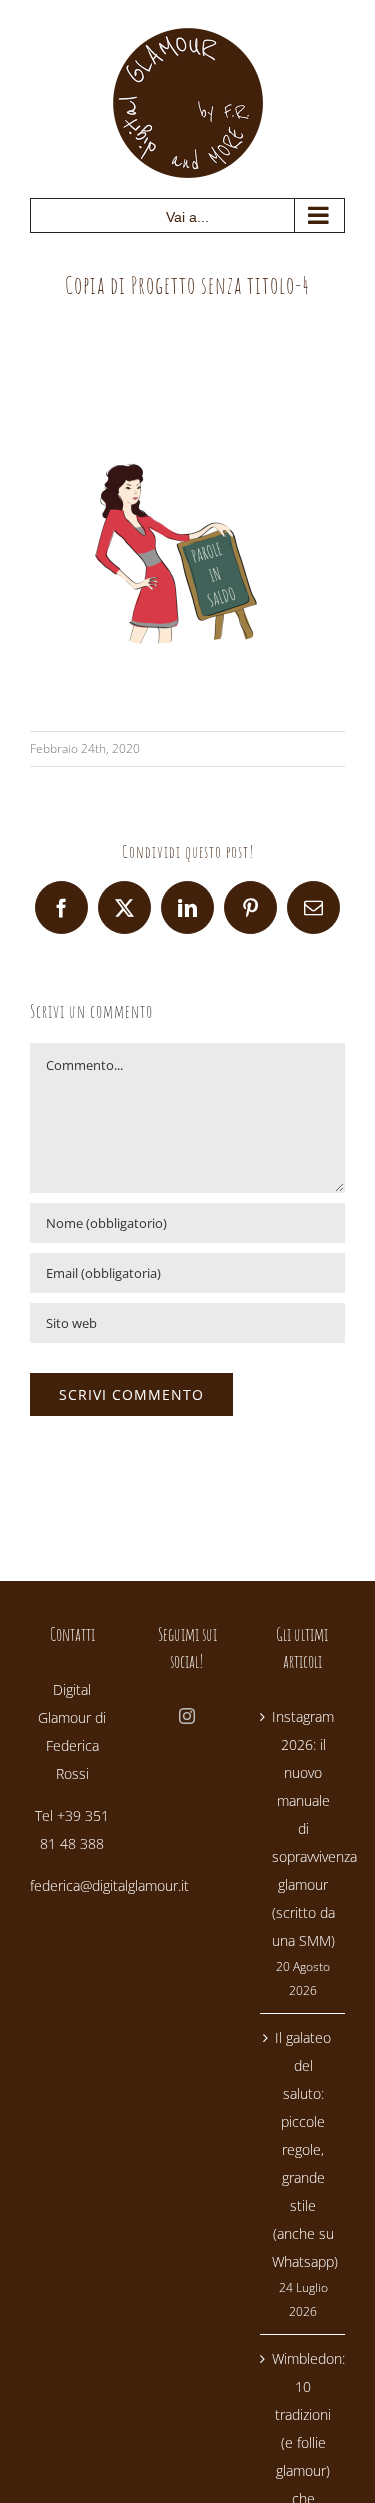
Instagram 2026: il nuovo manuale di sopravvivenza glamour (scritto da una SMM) (303, 1828)
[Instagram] (187, 1716)
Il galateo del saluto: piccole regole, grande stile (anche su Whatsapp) (303, 2149)
